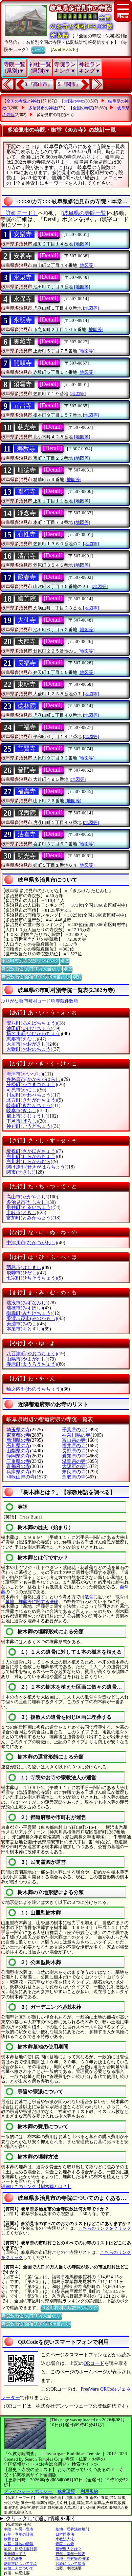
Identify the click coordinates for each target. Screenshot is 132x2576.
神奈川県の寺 (76, 1435)
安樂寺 (23, 234)
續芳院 (27, 599)
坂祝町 (32, 1151)
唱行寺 (27, 492)
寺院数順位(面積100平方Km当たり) (36, 977)
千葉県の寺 (74, 1430)
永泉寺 (23, 277)
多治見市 (27, 1202)
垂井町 (29, 1207)
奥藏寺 (23, 342)
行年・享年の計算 (19, 2534)
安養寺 (23, 256)
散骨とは (11, 2539)
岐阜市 (22, 1111)
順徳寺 (27, 470)
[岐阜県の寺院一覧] (85, 213)
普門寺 (27, 770)
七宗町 (32, 1278)
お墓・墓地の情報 (19, 2544)
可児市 (22, 1090)
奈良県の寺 (74, 1472)
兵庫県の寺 (18, 1472)
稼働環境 (66, 2491)
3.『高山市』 (38, 84)
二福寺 (27, 727)
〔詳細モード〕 (19, 213)
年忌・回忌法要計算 (20, 2549)
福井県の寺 (74, 1446)
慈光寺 (27, 427)
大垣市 (27, 1044)
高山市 (27, 1197)
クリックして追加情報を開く (41, 2518)
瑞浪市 (27, 1303)
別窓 (65, 961)
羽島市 (25, 1267)
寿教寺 (26, 449)
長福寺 (27, 663)
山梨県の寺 (18, 1451)
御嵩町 (29, 1313)
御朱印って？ (15, 2554)
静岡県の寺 (18, 1456)
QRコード (94, 2363)
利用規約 (89, 2491)
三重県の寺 (18, 1461)
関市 (20, 1172)
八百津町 (32, 1354)
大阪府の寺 (74, 1466)
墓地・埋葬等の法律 (72, 2558)
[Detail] (49, 234)
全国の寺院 (83, 108)
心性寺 (27, 534)
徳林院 (27, 706)
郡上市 (27, 1116)
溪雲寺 (23, 384)
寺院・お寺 (65, 2544)
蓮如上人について (19, 2568)
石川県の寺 (18, 1446)
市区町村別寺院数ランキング (30, 961)
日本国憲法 (65, 2534)
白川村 (29, 1162)
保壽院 (27, 813)
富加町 (29, 1218)
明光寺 (27, 856)
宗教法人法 (65, 2539)
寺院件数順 (67, 1001)
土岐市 (22, 1212)
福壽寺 (27, 791)
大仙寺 (27, 620)
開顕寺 (23, 363)
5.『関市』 (69, 84)
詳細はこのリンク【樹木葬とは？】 (36, 2186)
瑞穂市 (25, 1308)
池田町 (29, 1028)
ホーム (38, 49)
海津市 (25, 1074)
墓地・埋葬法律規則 (72, 2529)
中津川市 (32, 1243)
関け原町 (37, 1167)
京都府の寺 (18, 1466)
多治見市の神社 (43, 108)
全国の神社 (74, 101)
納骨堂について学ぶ (20, 2563)
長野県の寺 (74, 1451)
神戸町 (29, 1126)
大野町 (29, 1049)
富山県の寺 (74, 1440)
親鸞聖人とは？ (69, 2549)
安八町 (32, 1023)
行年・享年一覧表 (70, 2554)
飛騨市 (22, 1273)
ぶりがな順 (12, 1001)
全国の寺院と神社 (23, 101)
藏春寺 (27, 577)
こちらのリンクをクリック (105, 2228)
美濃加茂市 (32, 1318)
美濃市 (22, 1324)
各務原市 (34, 1079)
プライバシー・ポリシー (28, 2491)
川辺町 (29, 1095)
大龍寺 (27, 642)
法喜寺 (27, 834)
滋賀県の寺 (74, 1461)
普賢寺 (27, 749)
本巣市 (25, 1329)
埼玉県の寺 (18, 1430)
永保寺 (23, 299)
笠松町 (32, 1084)
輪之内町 (34, 1389)
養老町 (32, 1364)
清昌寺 (27, 556)
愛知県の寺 (74, 1456)
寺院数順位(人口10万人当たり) (31, 969)
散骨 (89, 1597)
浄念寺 (27, 513)
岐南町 (29, 1106)
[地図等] (82, 244)
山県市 (27, 1359)
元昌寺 (23, 406)
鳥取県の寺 (74, 1477)
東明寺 (27, 684)
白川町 (32, 1156)
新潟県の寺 (18, 1440)
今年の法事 (13, 2558)
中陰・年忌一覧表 (19, 2529)
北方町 (32, 1100)
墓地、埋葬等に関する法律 (32, 1602)
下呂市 (22, 1121)
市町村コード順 (39, 1001)
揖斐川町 (34, 1034)
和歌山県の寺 (21, 1477)
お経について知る (70, 2563)
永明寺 (23, 320)
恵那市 (22, 1039)
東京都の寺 (18, 1435)
